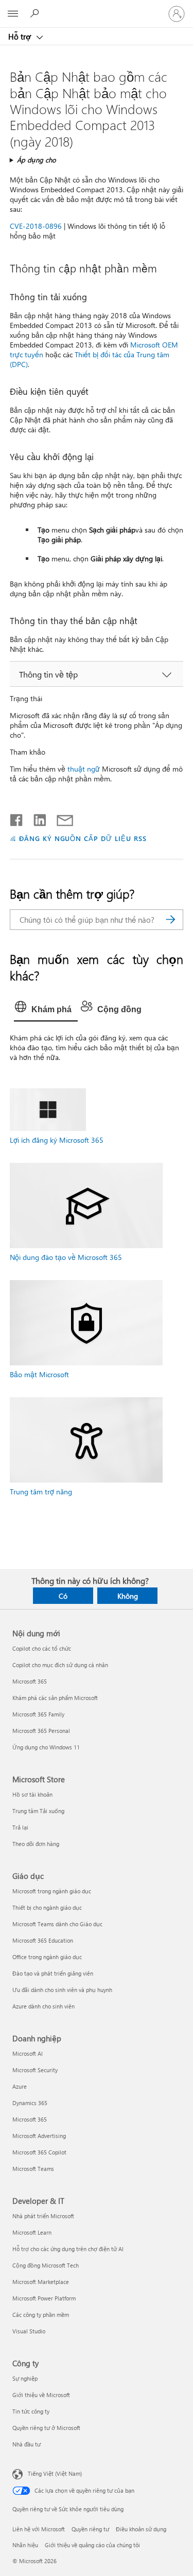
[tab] (46, 1010)
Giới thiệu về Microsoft (41, 2395)
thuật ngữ (84, 769)
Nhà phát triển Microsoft (43, 2216)
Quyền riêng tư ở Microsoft (46, 2428)
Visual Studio (29, 2331)
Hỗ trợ (21, 36)
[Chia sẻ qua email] (60, 818)
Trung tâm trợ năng (41, 1492)
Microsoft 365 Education (43, 1940)
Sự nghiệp (25, 2378)
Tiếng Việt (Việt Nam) (55, 2473)
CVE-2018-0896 (36, 226)
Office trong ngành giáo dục (47, 1957)
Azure (20, 2086)
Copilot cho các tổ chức (42, 1648)
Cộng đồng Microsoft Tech (46, 2265)
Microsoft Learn (32, 2232)
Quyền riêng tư (90, 2529)
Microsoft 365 (30, 1681)
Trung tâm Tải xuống (38, 1811)
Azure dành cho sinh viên (43, 2006)
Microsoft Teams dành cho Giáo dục (57, 1924)
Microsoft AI (28, 2053)
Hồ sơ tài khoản (32, 1794)
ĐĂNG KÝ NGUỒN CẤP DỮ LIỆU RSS (83, 838)
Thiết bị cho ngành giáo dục (47, 1907)
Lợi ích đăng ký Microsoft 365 (57, 1140)
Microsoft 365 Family (38, 1714)
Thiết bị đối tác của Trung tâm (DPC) (90, 359)
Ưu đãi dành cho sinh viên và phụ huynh (62, 1990)
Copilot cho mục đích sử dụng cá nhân (60, 1665)
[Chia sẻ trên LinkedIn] (36, 818)
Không (128, 1596)
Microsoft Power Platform (44, 2298)
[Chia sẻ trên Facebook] (17, 818)
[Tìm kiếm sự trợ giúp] (36, 13)
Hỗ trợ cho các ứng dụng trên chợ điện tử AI (68, 2249)
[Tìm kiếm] (170, 920)
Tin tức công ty (31, 2411)
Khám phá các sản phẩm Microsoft (55, 1698)
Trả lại (20, 1827)
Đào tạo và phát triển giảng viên (53, 1973)
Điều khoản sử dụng (141, 2529)
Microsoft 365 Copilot (39, 2152)
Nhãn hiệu (25, 2545)
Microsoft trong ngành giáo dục (52, 1891)
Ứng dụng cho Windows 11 (46, 1747)
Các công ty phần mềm (41, 2315)
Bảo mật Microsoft (39, 1374)
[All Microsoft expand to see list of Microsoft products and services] (13, 14)
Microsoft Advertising (39, 2136)
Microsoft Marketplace (41, 2282)
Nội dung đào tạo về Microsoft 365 (66, 1257)
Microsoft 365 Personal (41, 1731)
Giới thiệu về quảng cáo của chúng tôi (92, 2545)
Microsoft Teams (33, 2169)
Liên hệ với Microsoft (39, 2529)
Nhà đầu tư (27, 2444)
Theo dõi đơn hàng (36, 1844)
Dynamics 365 (30, 2103)
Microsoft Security (35, 2070)
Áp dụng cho (37, 160)
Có (63, 1596)
